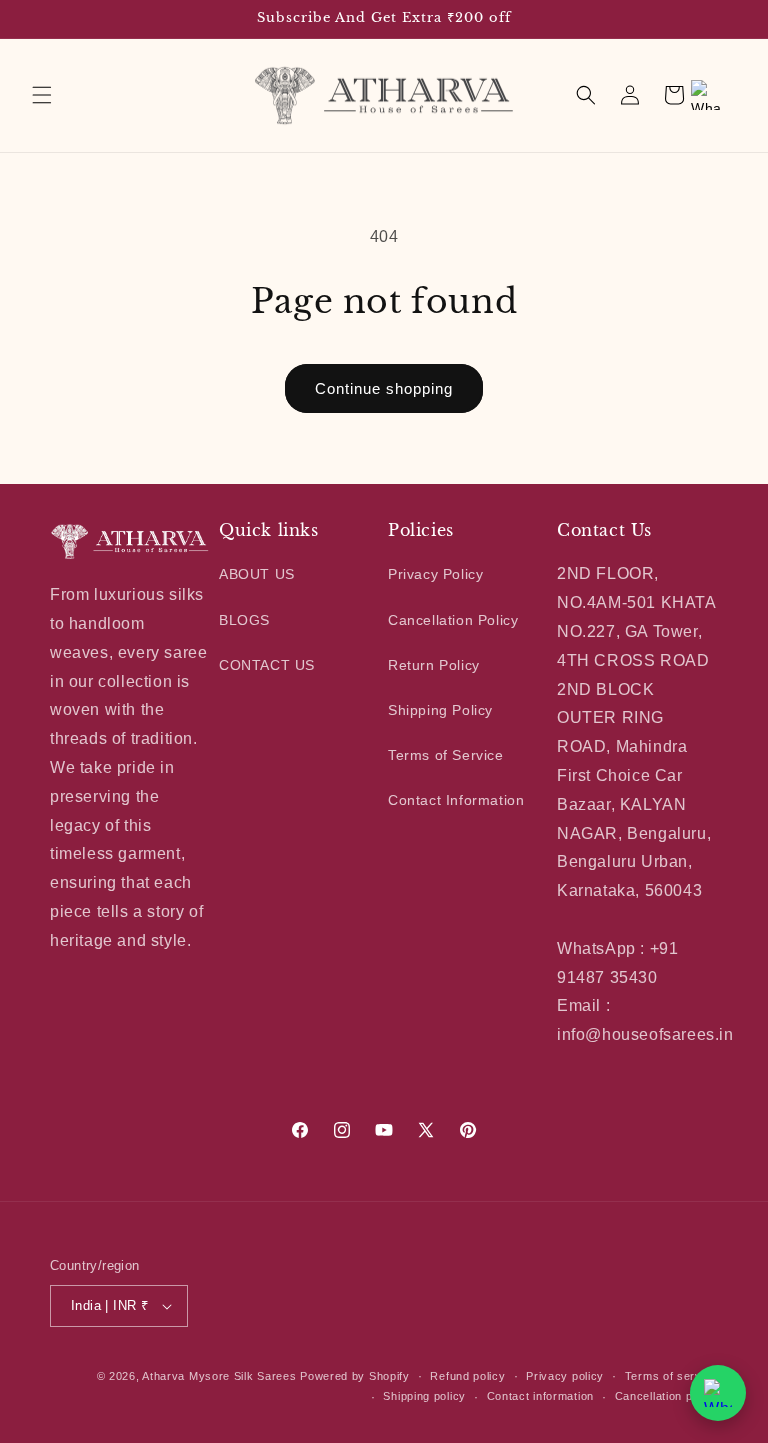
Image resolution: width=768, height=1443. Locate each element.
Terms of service (671, 1376)
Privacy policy (565, 1376)
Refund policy (467, 1376)
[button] (42, 95)
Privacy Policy (435, 574)
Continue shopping (384, 388)
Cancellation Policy (453, 620)
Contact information (540, 1396)
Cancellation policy (666, 1396)
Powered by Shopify (355, 1376)
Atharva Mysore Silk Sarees (219, 1376)
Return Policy (434, 665)
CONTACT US (267, 665)
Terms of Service (446, 755)
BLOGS (244, 620)
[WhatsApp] (706, 95)
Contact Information (456, 800)
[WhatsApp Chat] (718, 1393)
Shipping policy (424, 1396)
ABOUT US (257, 574)
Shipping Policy (440, 710)
